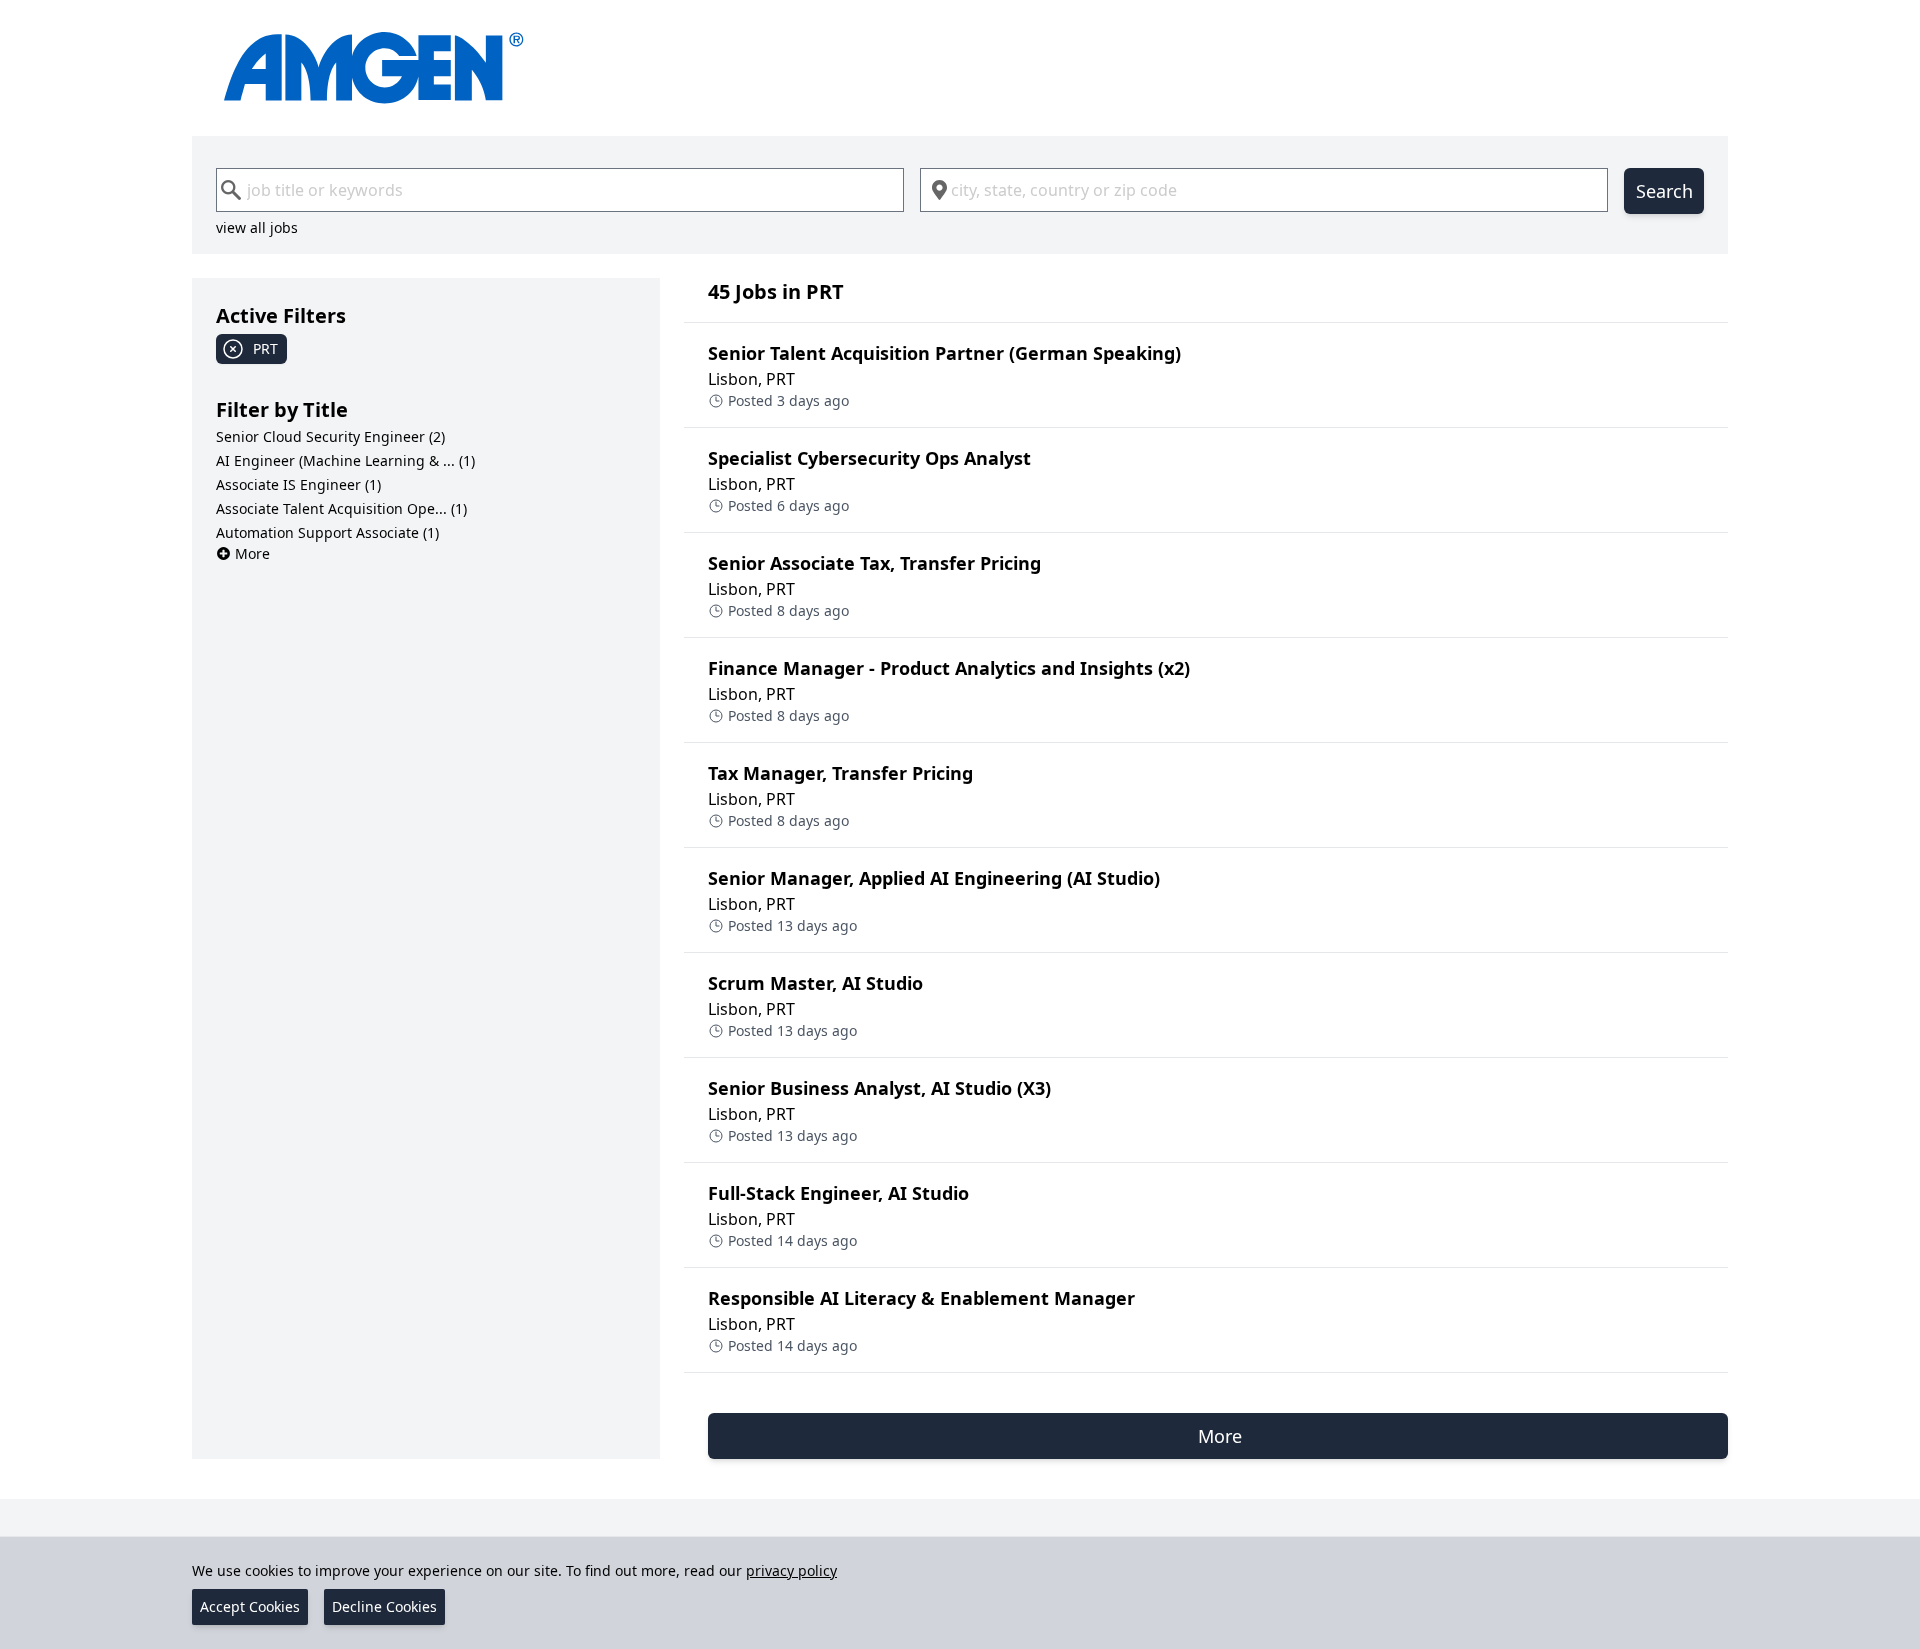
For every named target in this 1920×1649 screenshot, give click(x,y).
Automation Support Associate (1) (327, 532)
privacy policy (791, 1570)
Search (1664, 191)
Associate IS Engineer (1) (298, 484)
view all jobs (257, 227)
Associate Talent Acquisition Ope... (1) (341, 508)
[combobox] (560, 190)
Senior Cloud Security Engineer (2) (330, 436)
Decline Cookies (384, 1606)
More (252, 553)
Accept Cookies (250, 1606)
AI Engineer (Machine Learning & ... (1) (345, 460)
